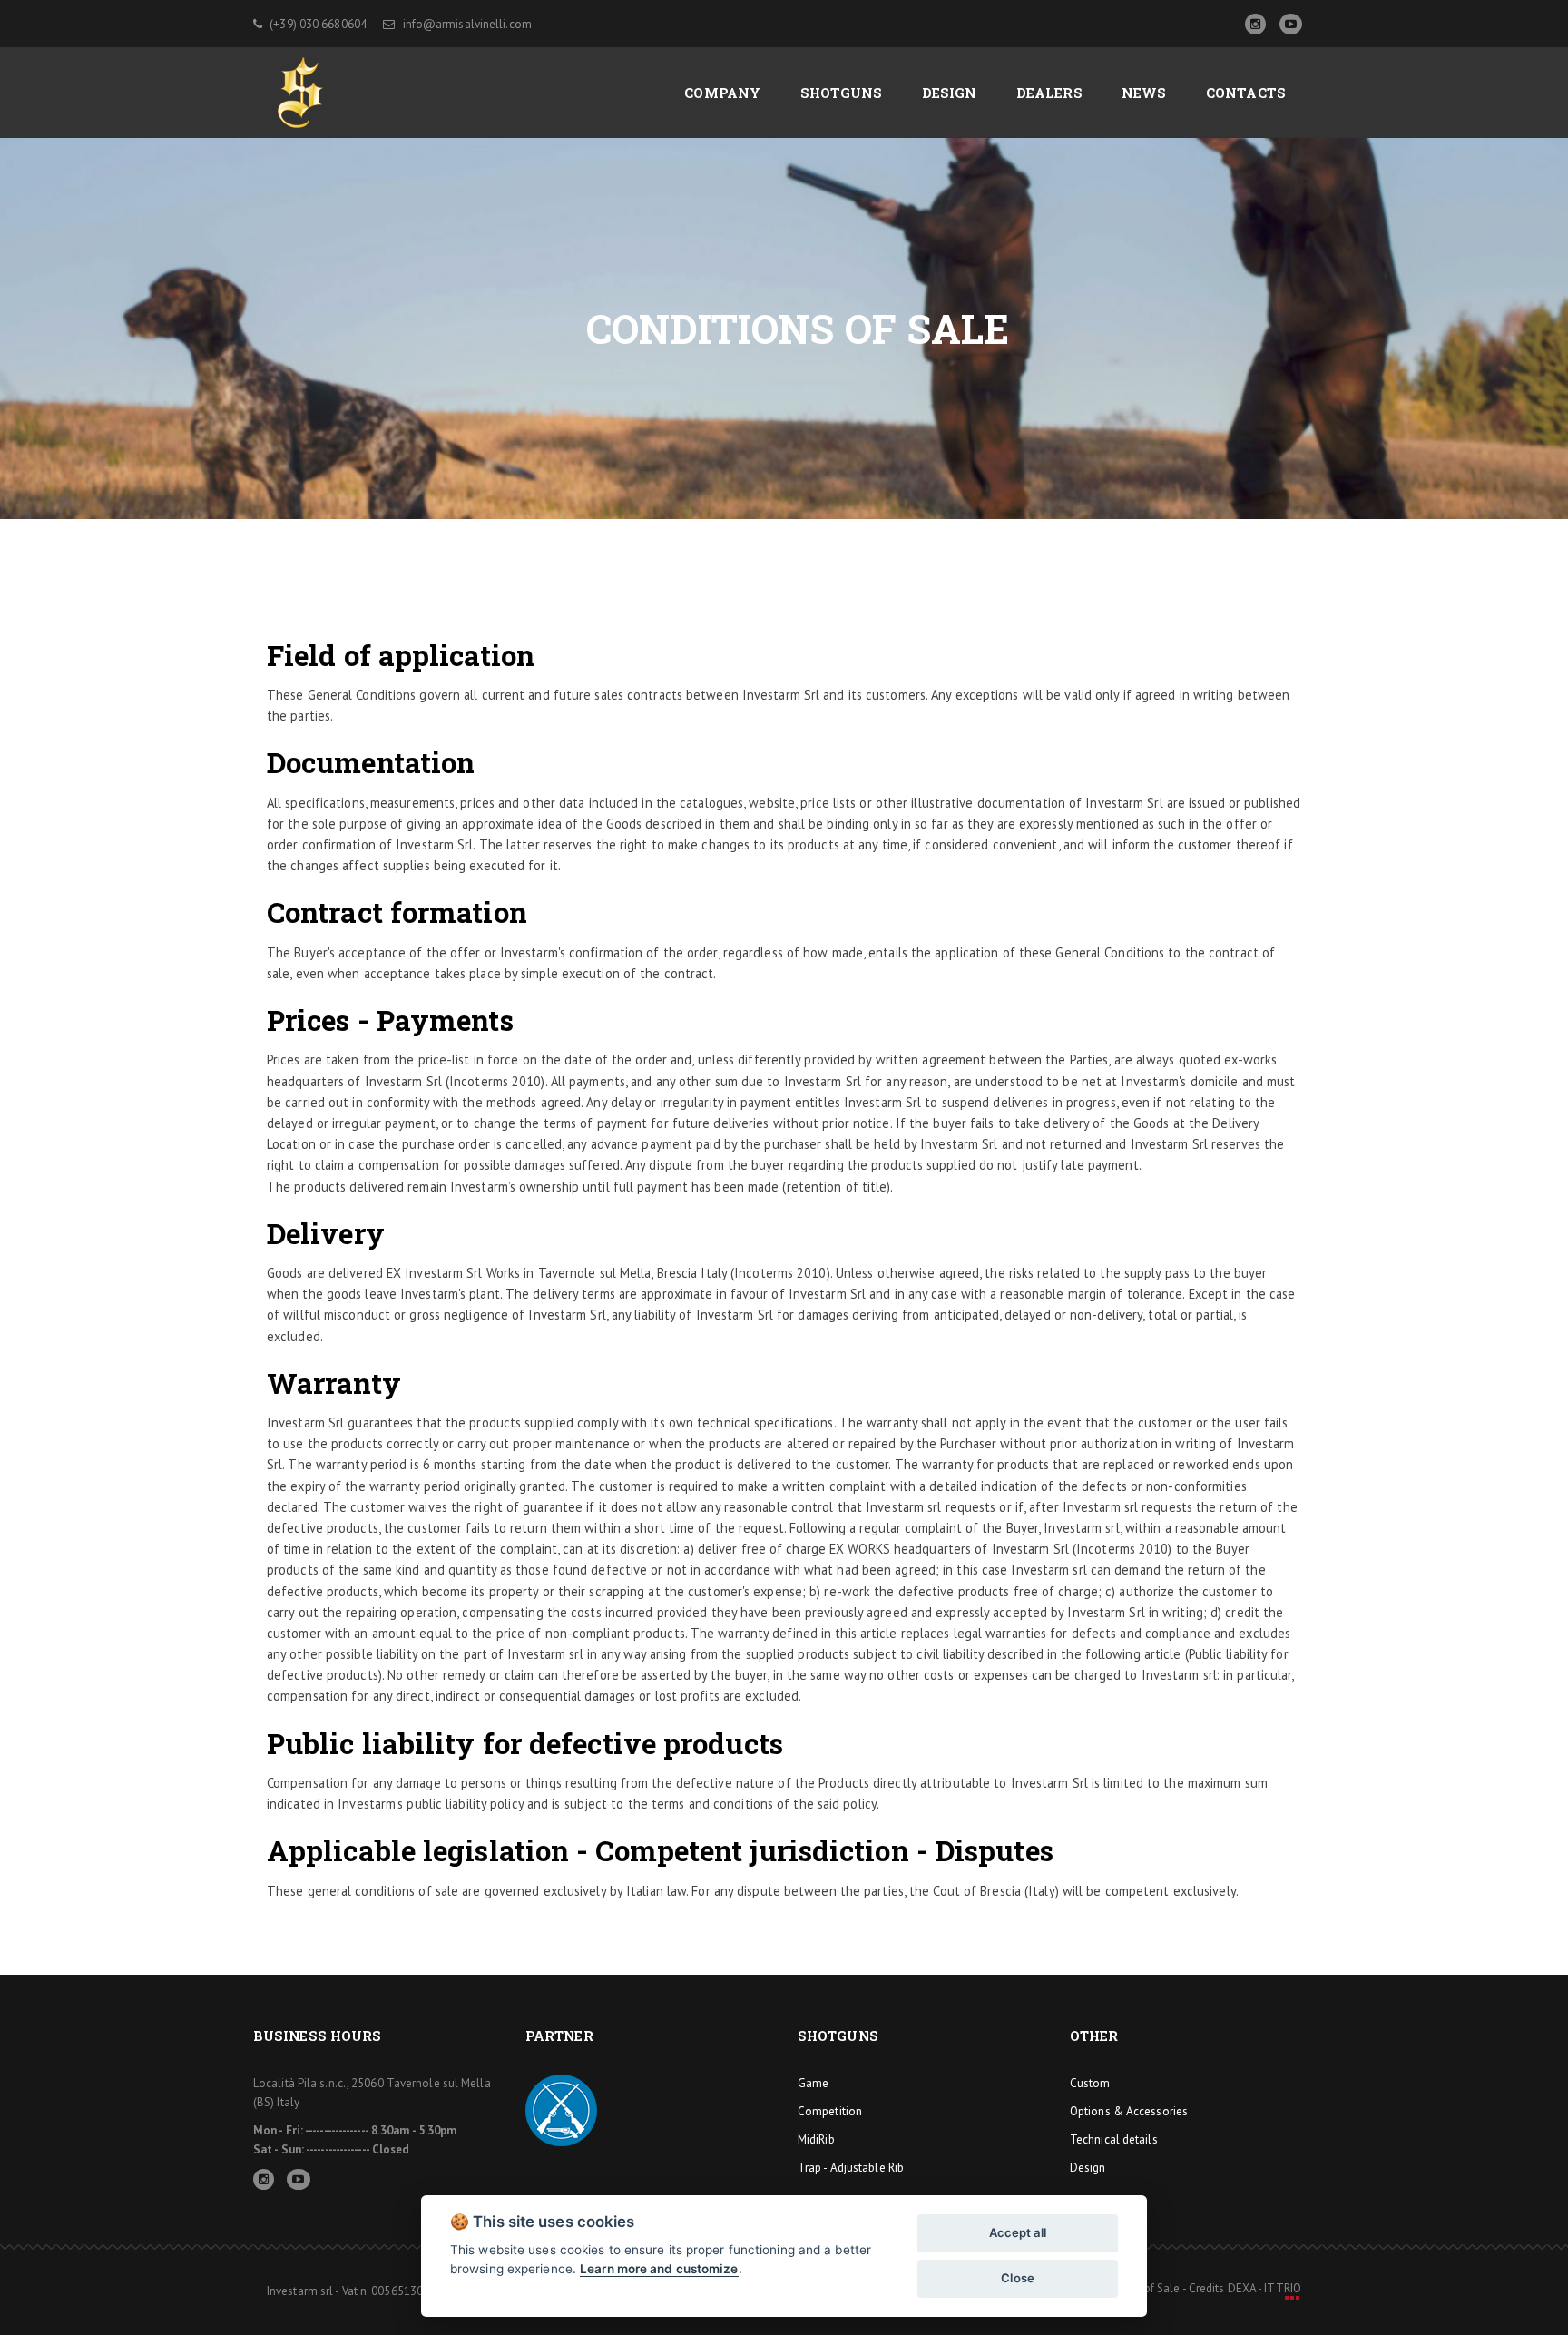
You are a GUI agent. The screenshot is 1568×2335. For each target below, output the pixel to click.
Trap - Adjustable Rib (851, 2168)
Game (813, 2083)
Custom (1090, 2083)
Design (1088, 2168)
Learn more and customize (659, 2269)
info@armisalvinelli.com (465, 24)
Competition (830, 2111)
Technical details (1114, 2139)
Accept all (1018, 2232)
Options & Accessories (1129, 2111)
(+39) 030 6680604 (317, 24)
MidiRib (816, 2139)
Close (1018, 2278)
